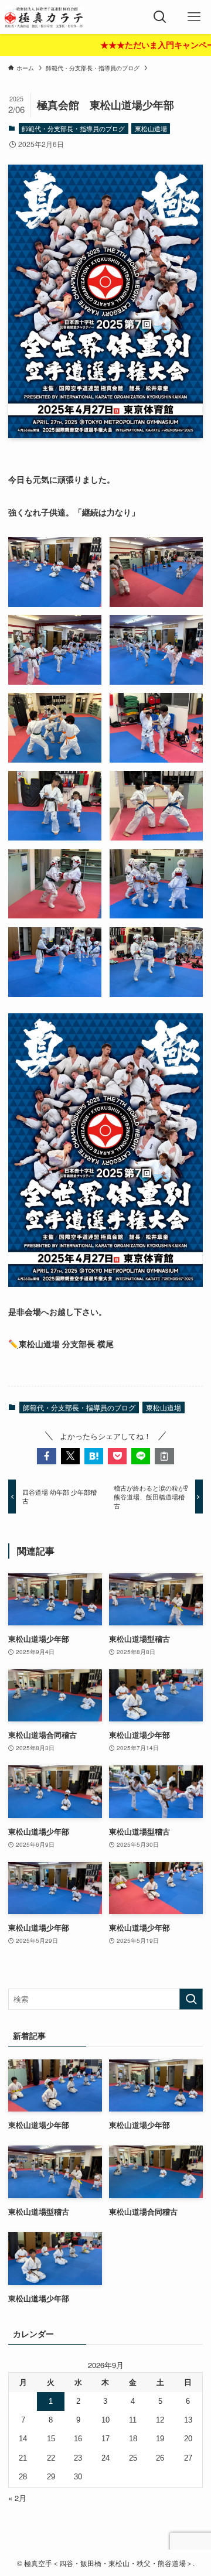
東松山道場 (151, 128)
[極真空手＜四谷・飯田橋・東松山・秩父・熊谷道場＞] (44, 17)
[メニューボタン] (194, 17)
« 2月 (17, 2498)
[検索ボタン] (160, 17)
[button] (46, 1456)
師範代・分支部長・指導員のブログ (73, 128)
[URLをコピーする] (164, 1456)
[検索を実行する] (191, 1999)
